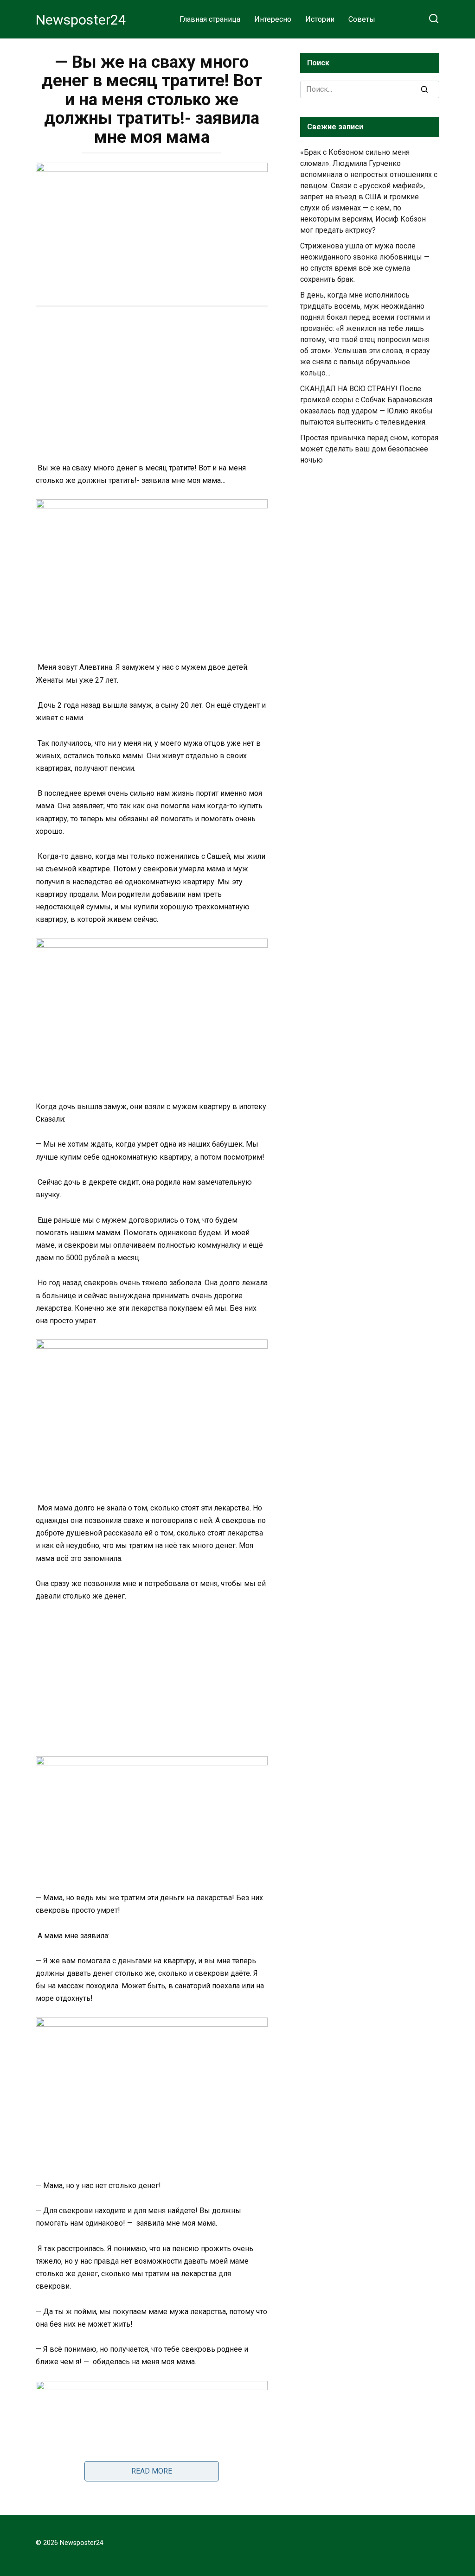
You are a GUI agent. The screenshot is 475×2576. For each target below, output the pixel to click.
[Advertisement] (152, 386)
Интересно (273, 19)
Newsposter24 (81, 20)
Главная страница (210, 19)
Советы (362, 19)
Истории (320, 19)
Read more (152, 2471)
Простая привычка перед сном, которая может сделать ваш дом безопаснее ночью (369, 449)
